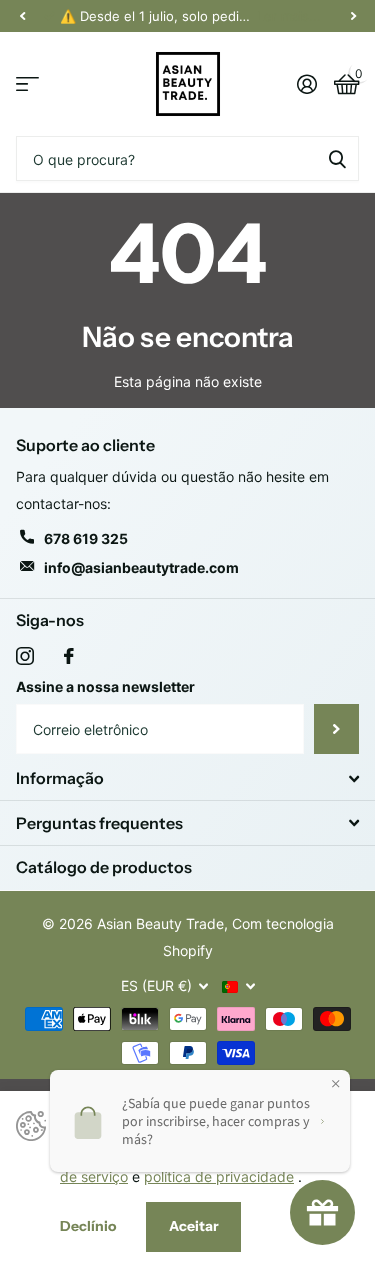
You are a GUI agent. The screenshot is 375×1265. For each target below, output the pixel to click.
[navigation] (22, 16)
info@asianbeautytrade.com (141, 567)
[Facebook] (69, 656)
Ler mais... (289, 16)
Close (187, 778)
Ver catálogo (27, 84)
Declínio (88, 1226)
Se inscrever (336, 729)
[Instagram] (25, 656)
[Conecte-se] (306, 84)
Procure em (337, 158)
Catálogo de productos (104, 867)
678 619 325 (86, 538)
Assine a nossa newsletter (105, 686)
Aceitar (194, 1226)
